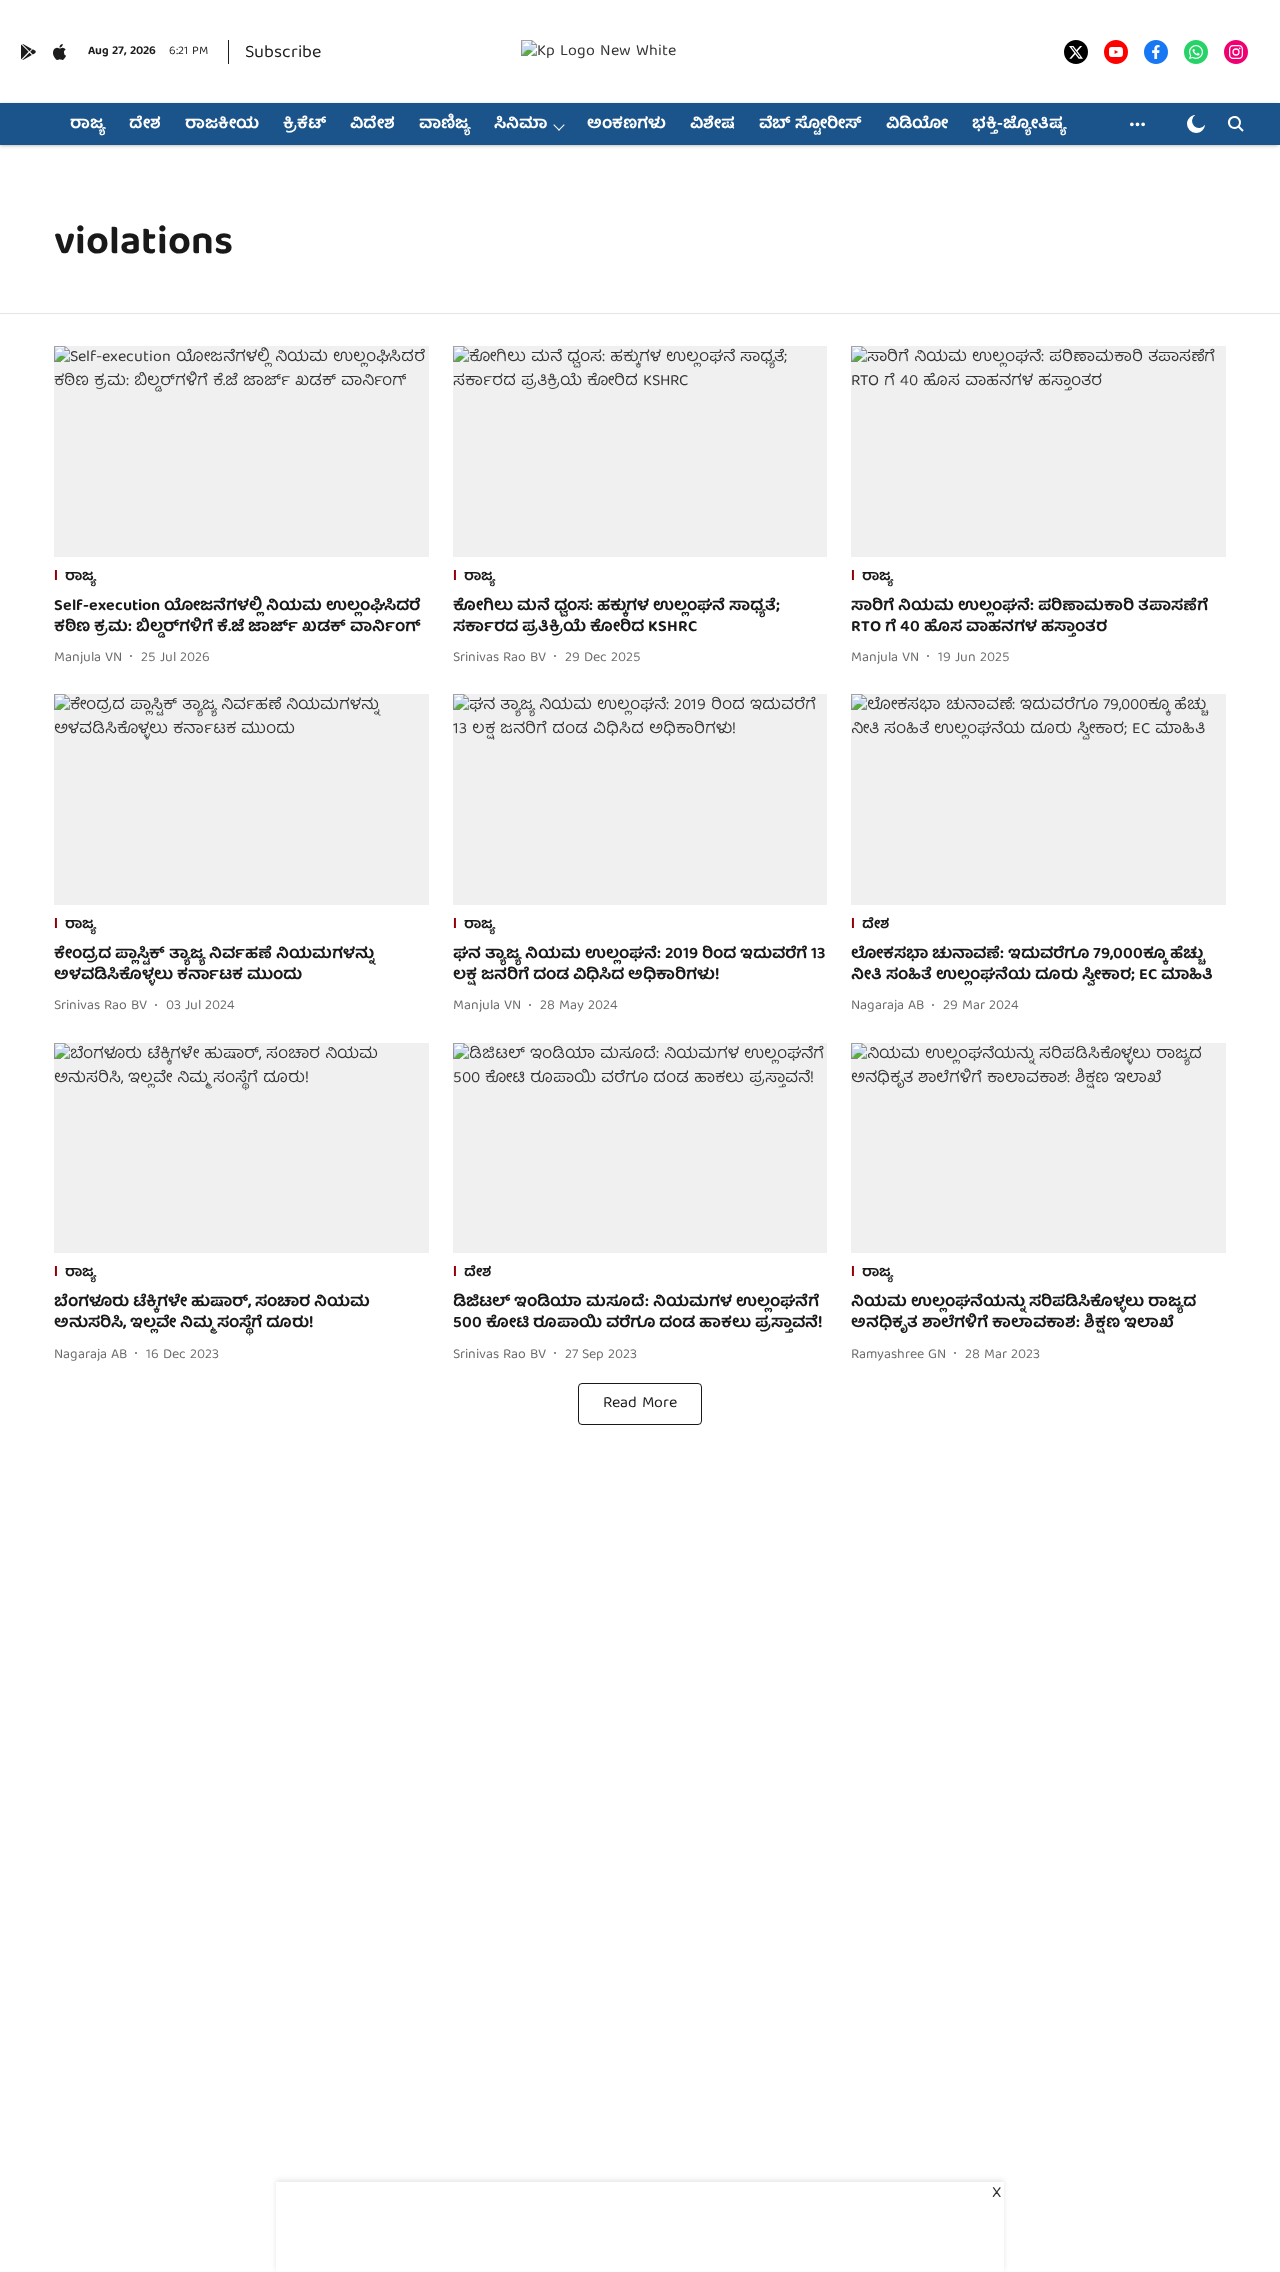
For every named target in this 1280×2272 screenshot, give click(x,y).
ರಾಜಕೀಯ (222, 125)
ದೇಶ (145, 125)
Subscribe (283, 53)
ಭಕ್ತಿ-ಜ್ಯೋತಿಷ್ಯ (1019, 125)
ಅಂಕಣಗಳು (626, 125)
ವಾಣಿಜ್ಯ (444, 125)
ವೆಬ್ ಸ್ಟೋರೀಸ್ (810, 125)
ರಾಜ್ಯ (87, 125)
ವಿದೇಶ (372, 125)
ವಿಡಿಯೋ (917, 125)
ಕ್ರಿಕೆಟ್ (304, 125)
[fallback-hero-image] (241, 451)
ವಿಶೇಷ (712, 125)
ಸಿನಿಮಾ (520, 125)
